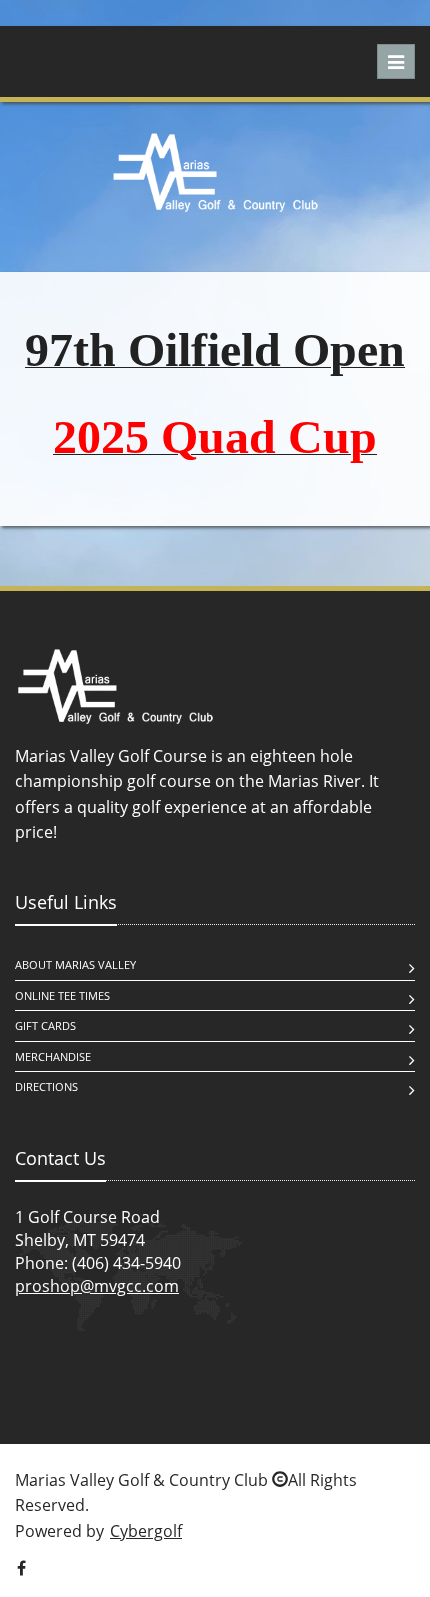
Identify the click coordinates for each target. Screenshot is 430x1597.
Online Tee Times (62, 995)
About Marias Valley (75, 964)
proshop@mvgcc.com (97, 1286)
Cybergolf (146, 1531)
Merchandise (53, 1056)
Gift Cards (45, 1025)
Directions (46, 1086)
